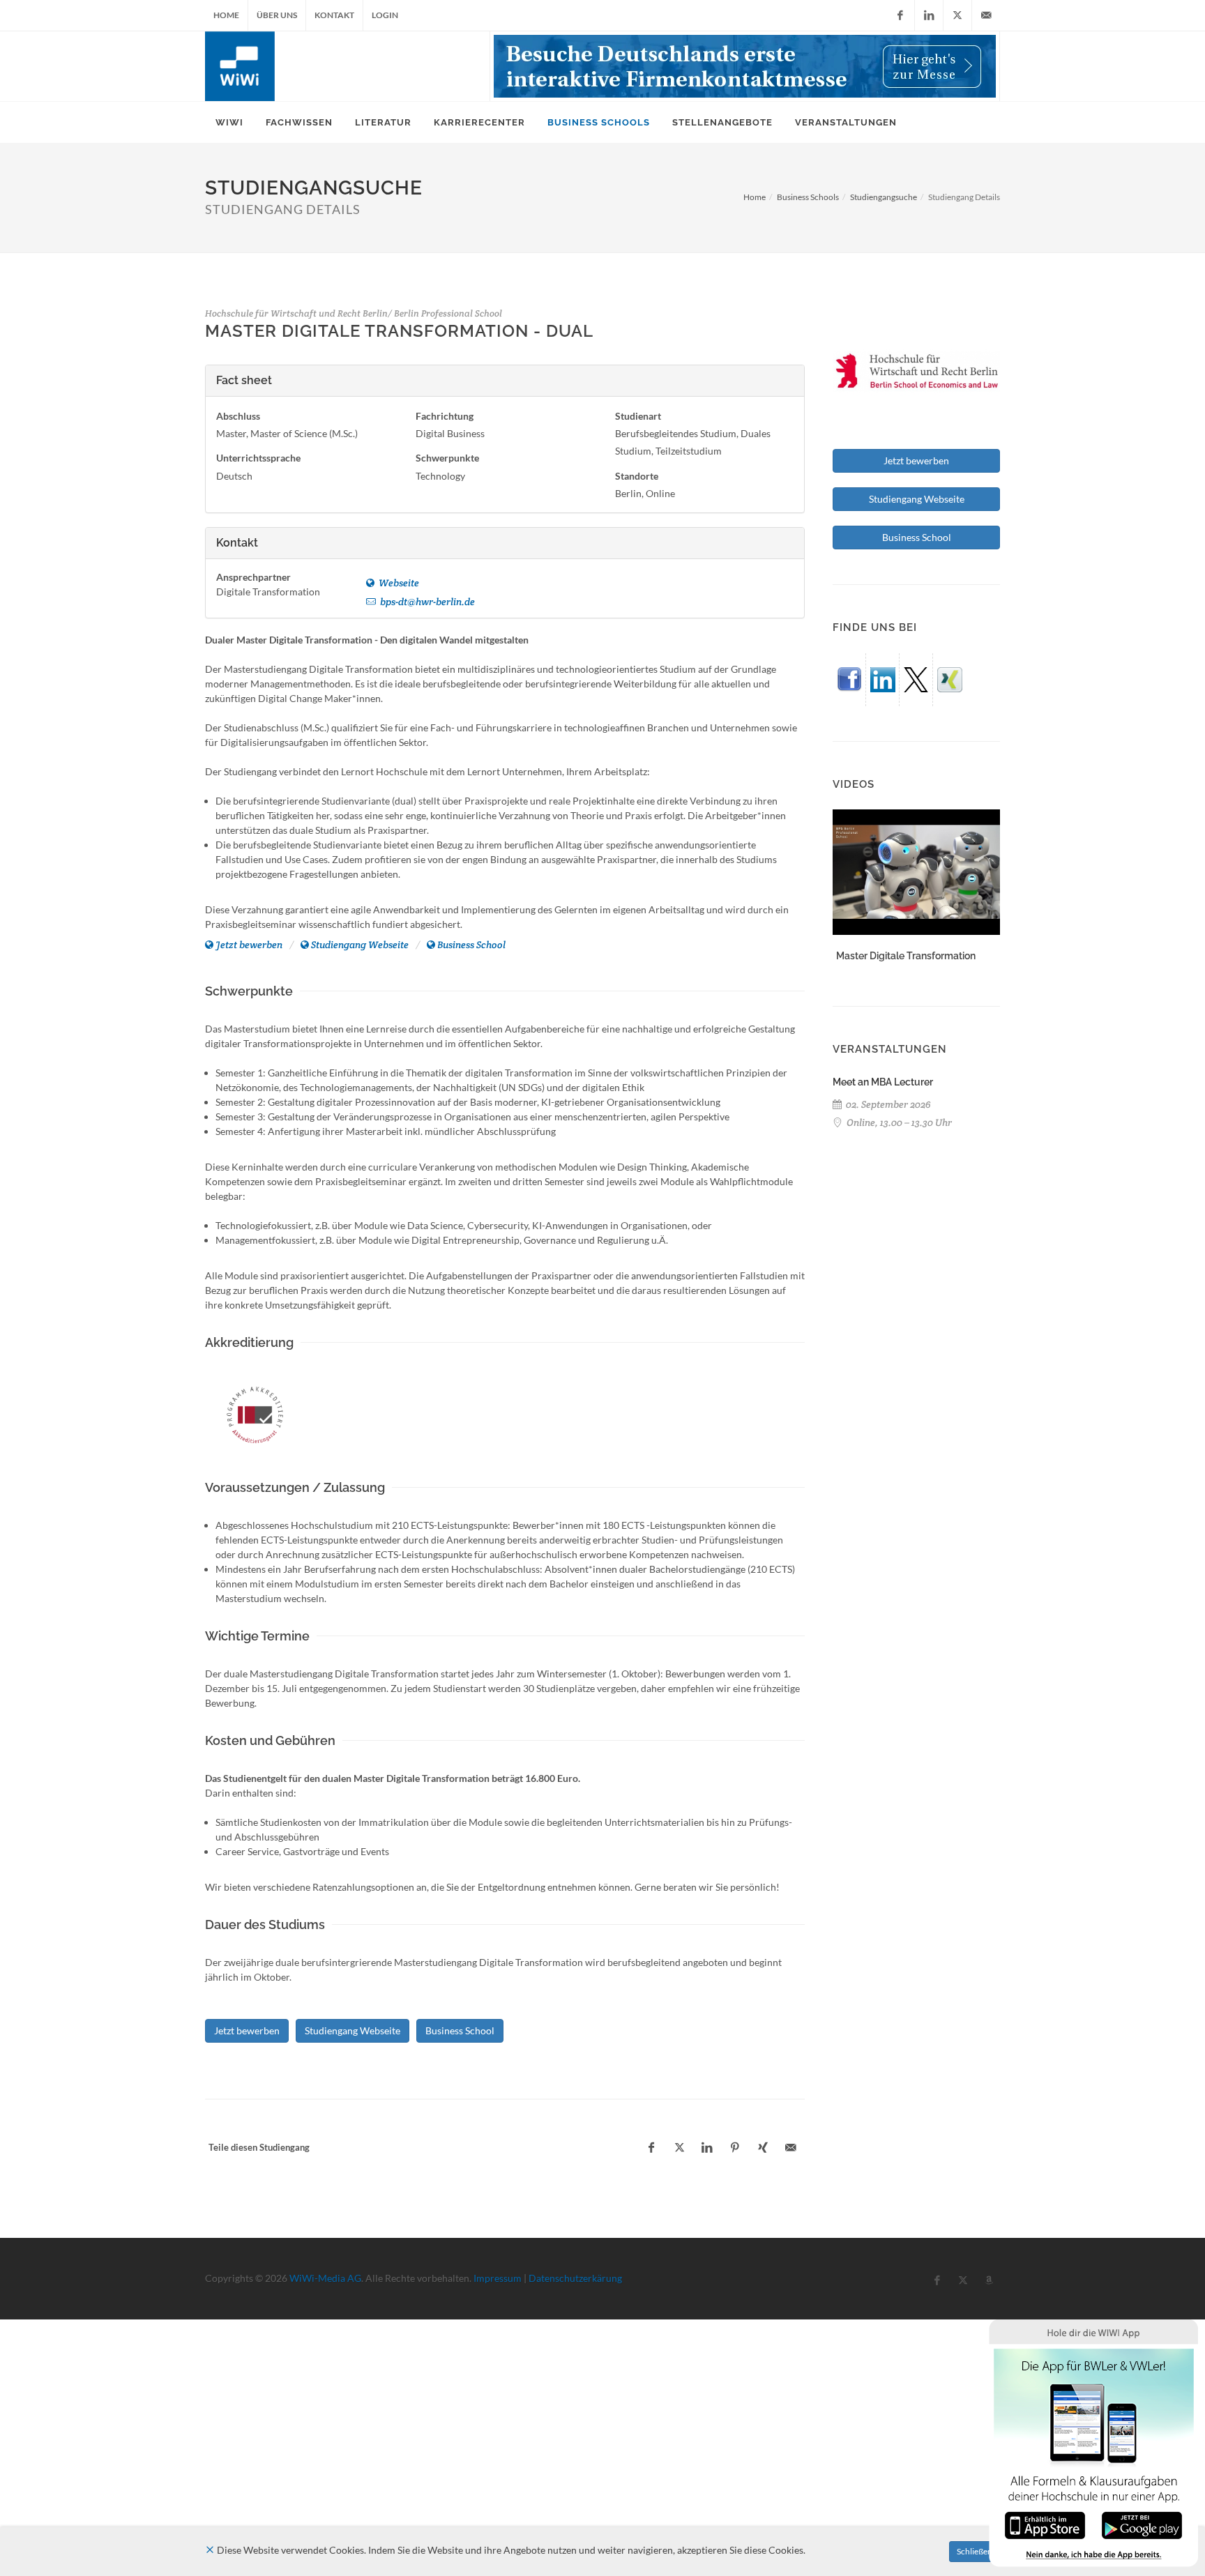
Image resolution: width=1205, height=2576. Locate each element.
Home (226, 15)
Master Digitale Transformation (906, 956)
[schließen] (210, 2550)
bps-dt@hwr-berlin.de (426, 602)
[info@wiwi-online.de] (986, 15)
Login (385, 15)
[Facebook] (900, 15)
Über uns (277, 15)
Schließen (975, 2551)
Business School (471, 945)
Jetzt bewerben (249, 945)
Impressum (498, 2278)
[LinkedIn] (929, 15)
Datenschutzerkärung (575, 2278)
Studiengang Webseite (360, 945)
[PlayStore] (1142, 2524)
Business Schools (808, 197)
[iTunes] (1045, 2524)
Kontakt (334, 15)
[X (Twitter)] (957, 15)
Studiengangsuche (884, 197)
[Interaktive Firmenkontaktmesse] (745, 66)
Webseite (398, 583)
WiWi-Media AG (325, 2278)
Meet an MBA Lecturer (883, 1082)
